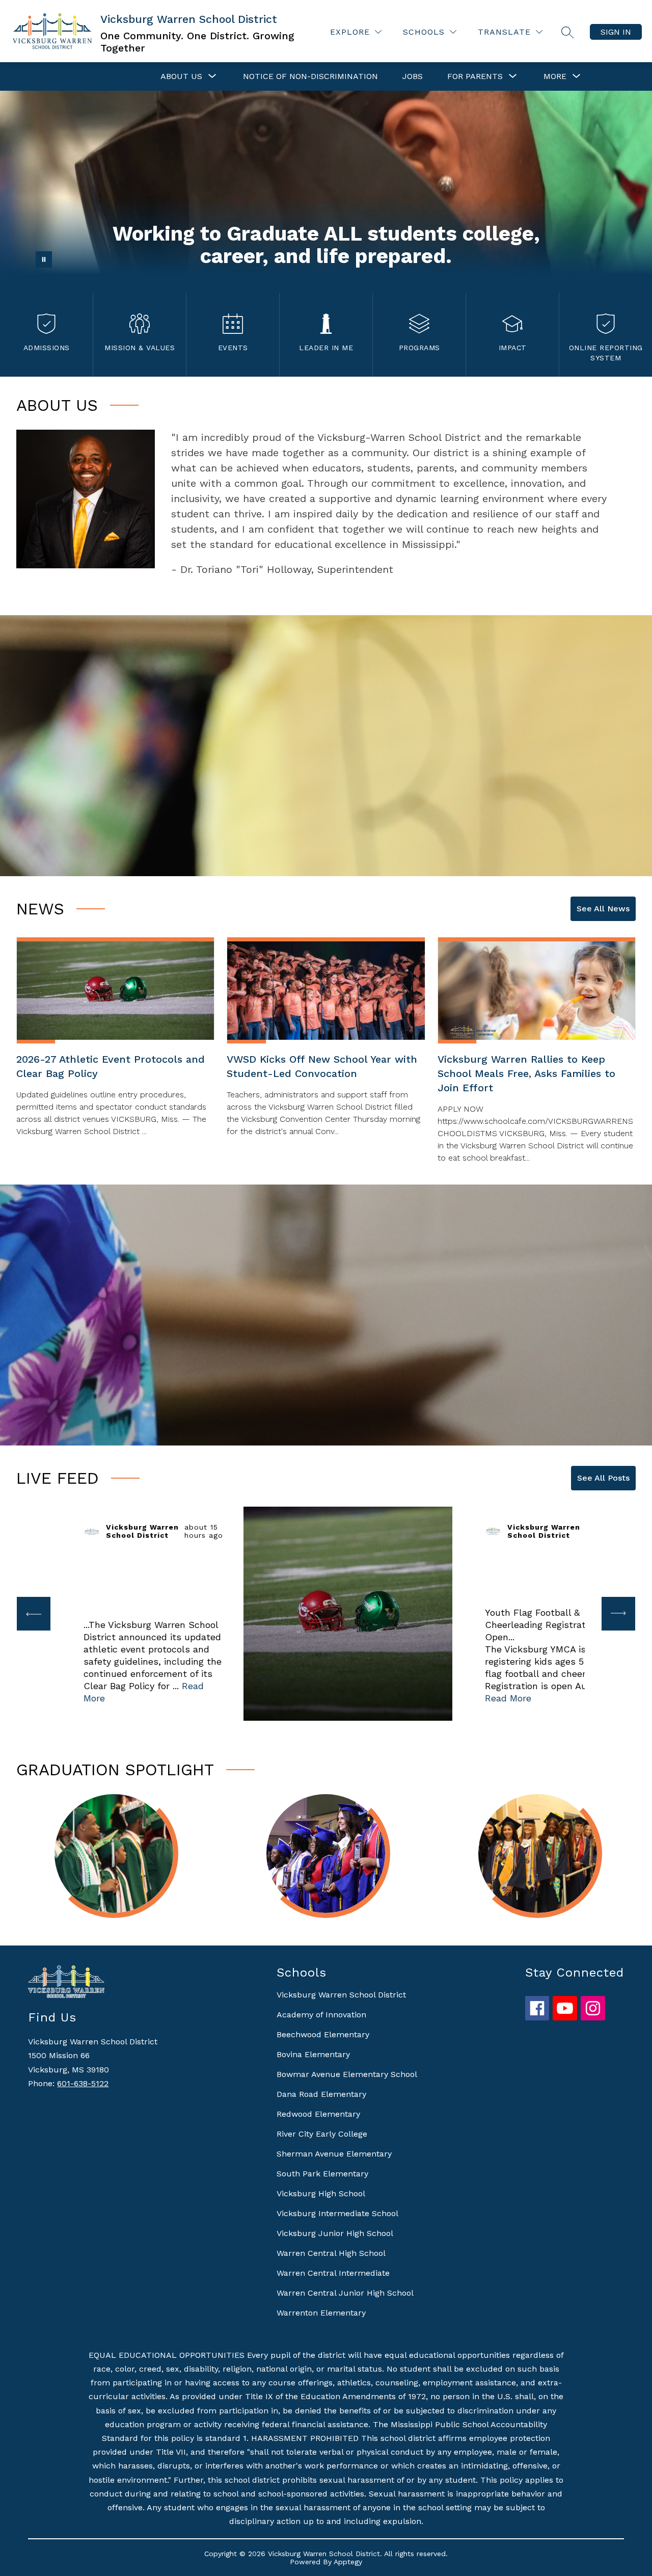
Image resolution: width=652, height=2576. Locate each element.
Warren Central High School (331, 2253)
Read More (508, 1698)
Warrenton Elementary (321, 2313)
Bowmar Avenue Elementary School (347, 2074)
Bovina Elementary (313, 2054)
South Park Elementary (322, 2174)
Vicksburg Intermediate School (337, 2213)
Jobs (413, 76)
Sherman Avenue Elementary (334, 2154)
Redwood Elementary (318, 2114)
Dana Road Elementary (321, 2094)
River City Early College (322, 2134)
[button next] (618, 1614)
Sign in (616, 32)
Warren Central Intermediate (333, 2273)
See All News (603, 909)
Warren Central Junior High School (345, 2293)
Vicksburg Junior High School (335, 2233)
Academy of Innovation (321, 2015)
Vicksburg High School (321, 2193)
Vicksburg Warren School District (341, 1995)
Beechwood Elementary (323, 2034)
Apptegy (348, 2562)
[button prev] (34, 1614)
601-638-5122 (83, 2083)
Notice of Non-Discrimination (310, 76)
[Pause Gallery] (44, 259)
